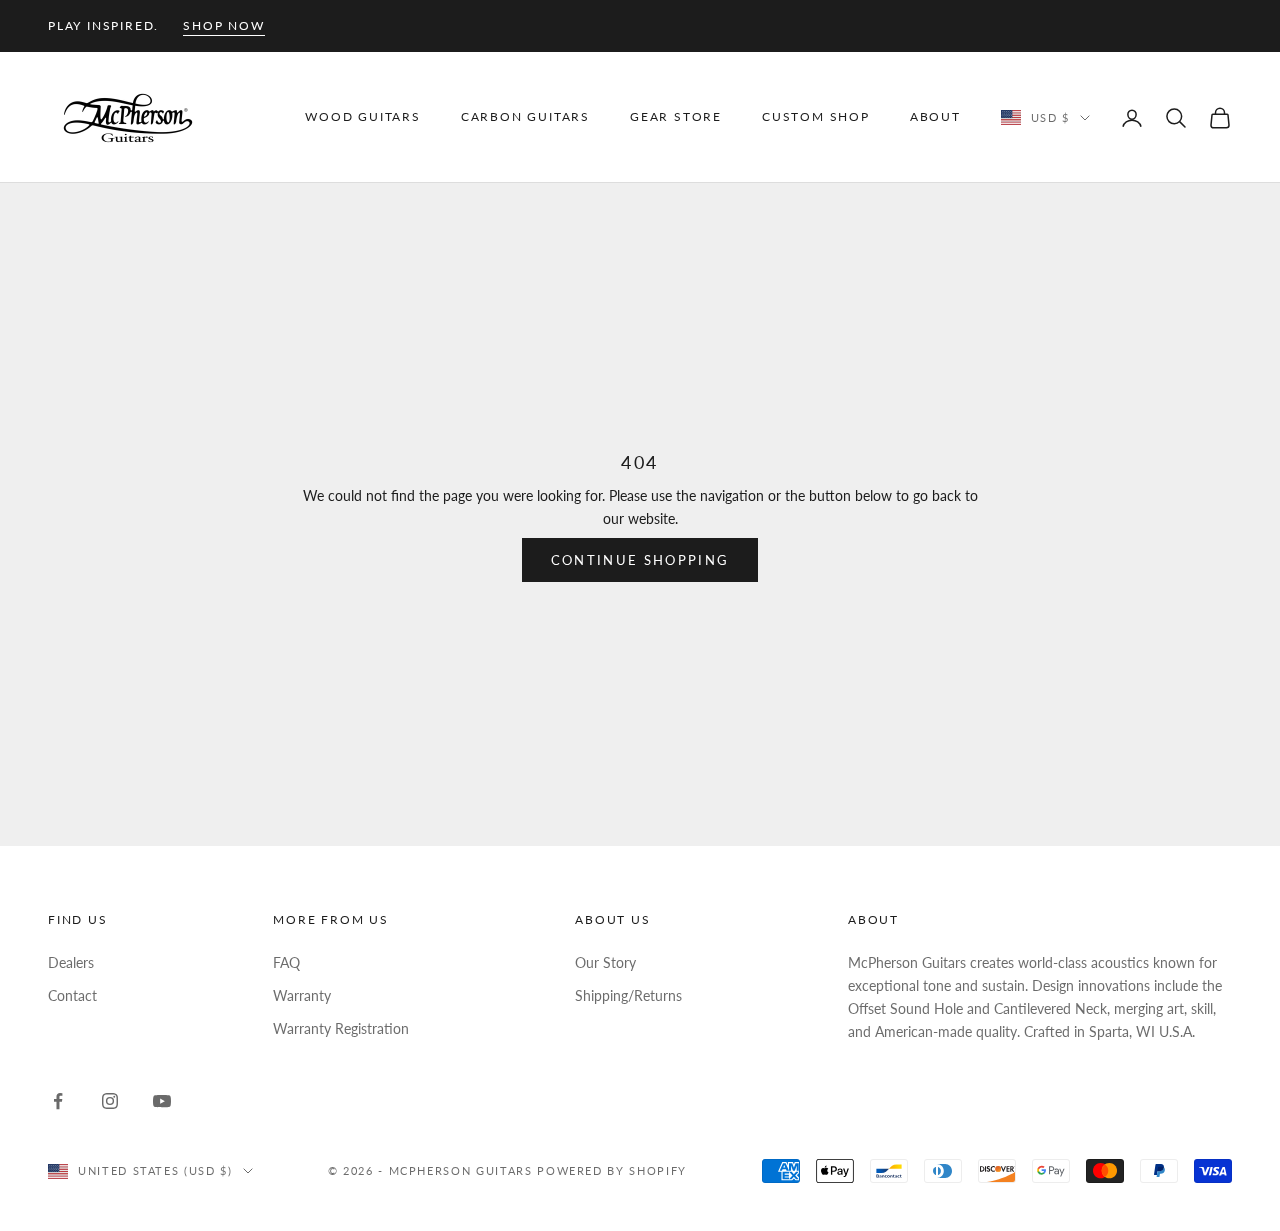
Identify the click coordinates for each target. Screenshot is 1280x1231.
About (935, 117)
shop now (223, 25)
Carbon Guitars (525, 117)
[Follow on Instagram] (110, 1101)
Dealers (71, 962)
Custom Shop (816, 117)
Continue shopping (640, 560)
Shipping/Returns (628, 995)
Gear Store (676, 117)
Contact (72, 995)
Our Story (605, 962)
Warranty (302, 995)
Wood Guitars (363, 117)
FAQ (286, 962)
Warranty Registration (341, 1028)
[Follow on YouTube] (162, 1101)
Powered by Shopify (612, 1170)
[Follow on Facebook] (58, 1101)
